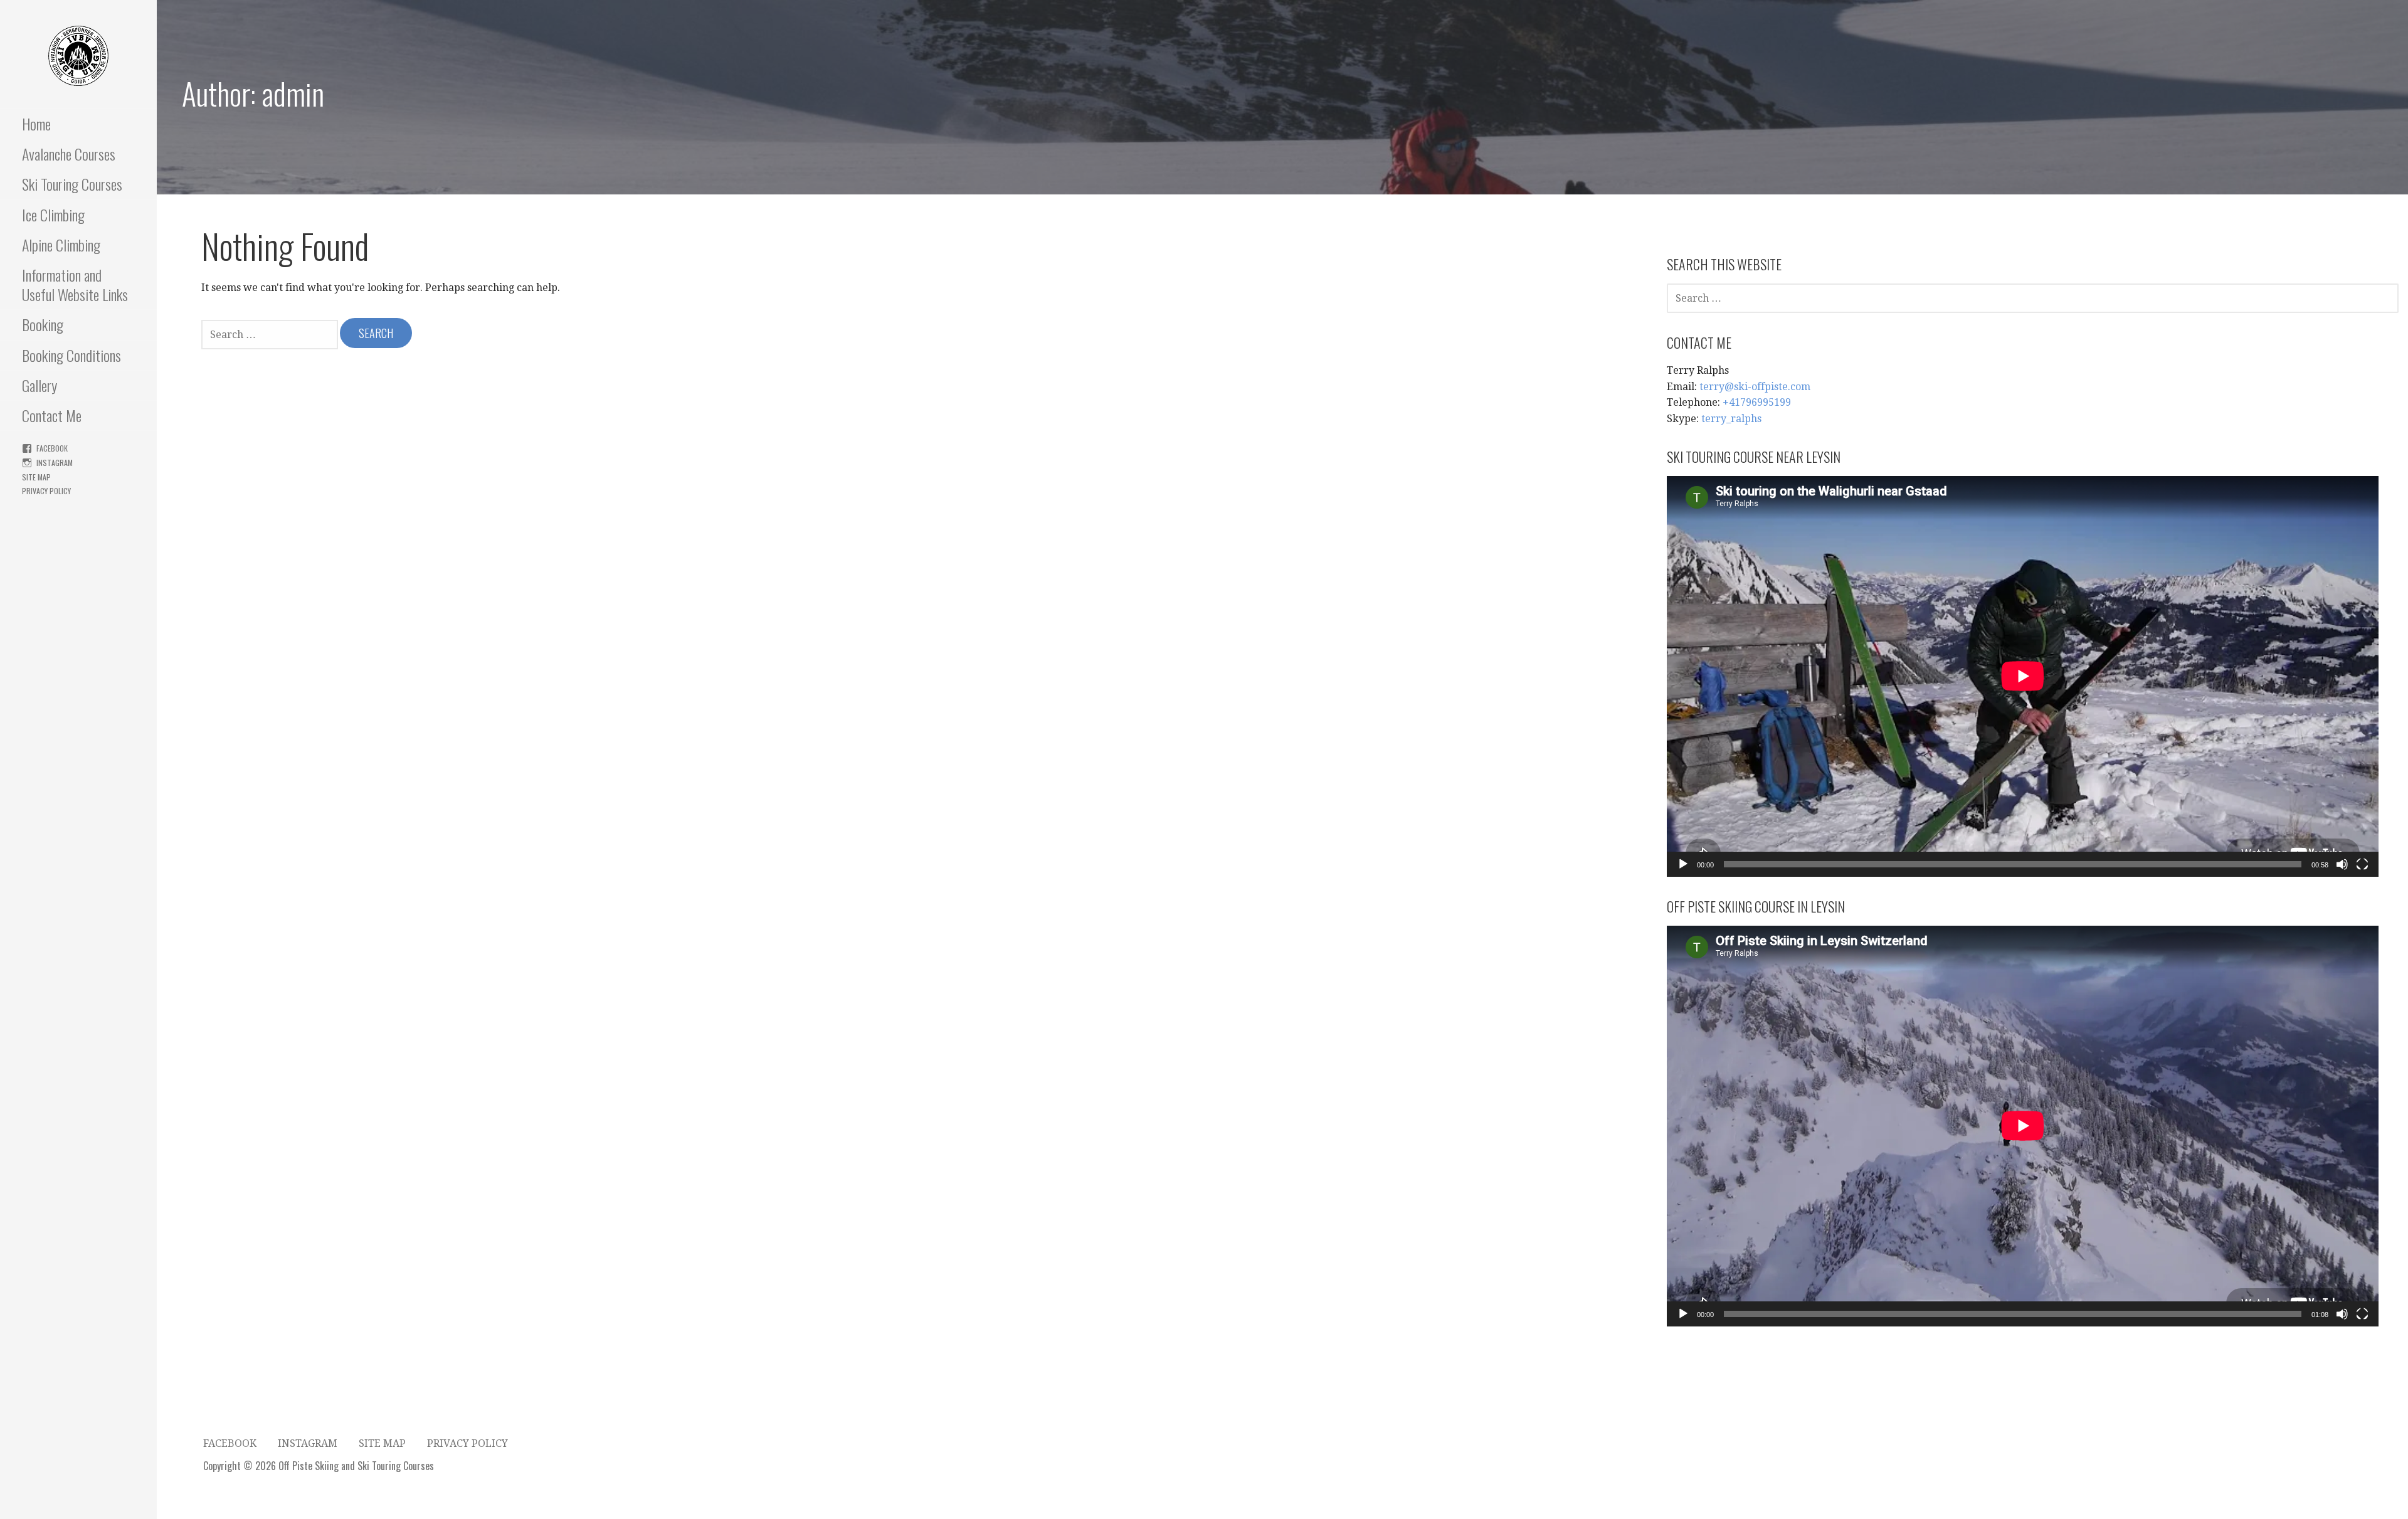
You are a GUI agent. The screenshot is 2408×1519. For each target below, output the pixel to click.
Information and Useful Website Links (75, 284)
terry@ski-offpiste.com (1755, 387)
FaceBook (52, 448)
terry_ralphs (1731, 419)
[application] (2023, 676)
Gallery (40, 385)
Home (36, 124)
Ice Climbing (53, 214)
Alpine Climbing (61, 245)
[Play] (1683, 864)
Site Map (36, 477)
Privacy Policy (46, 491)
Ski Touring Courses (72, 184)
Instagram (55, 463)
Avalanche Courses (69, 154)
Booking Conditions (71, 355)
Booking (43, 324)
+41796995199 (1757, 402)
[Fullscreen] (2362, 864)
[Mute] (2342, 864)
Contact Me (52, 415)
